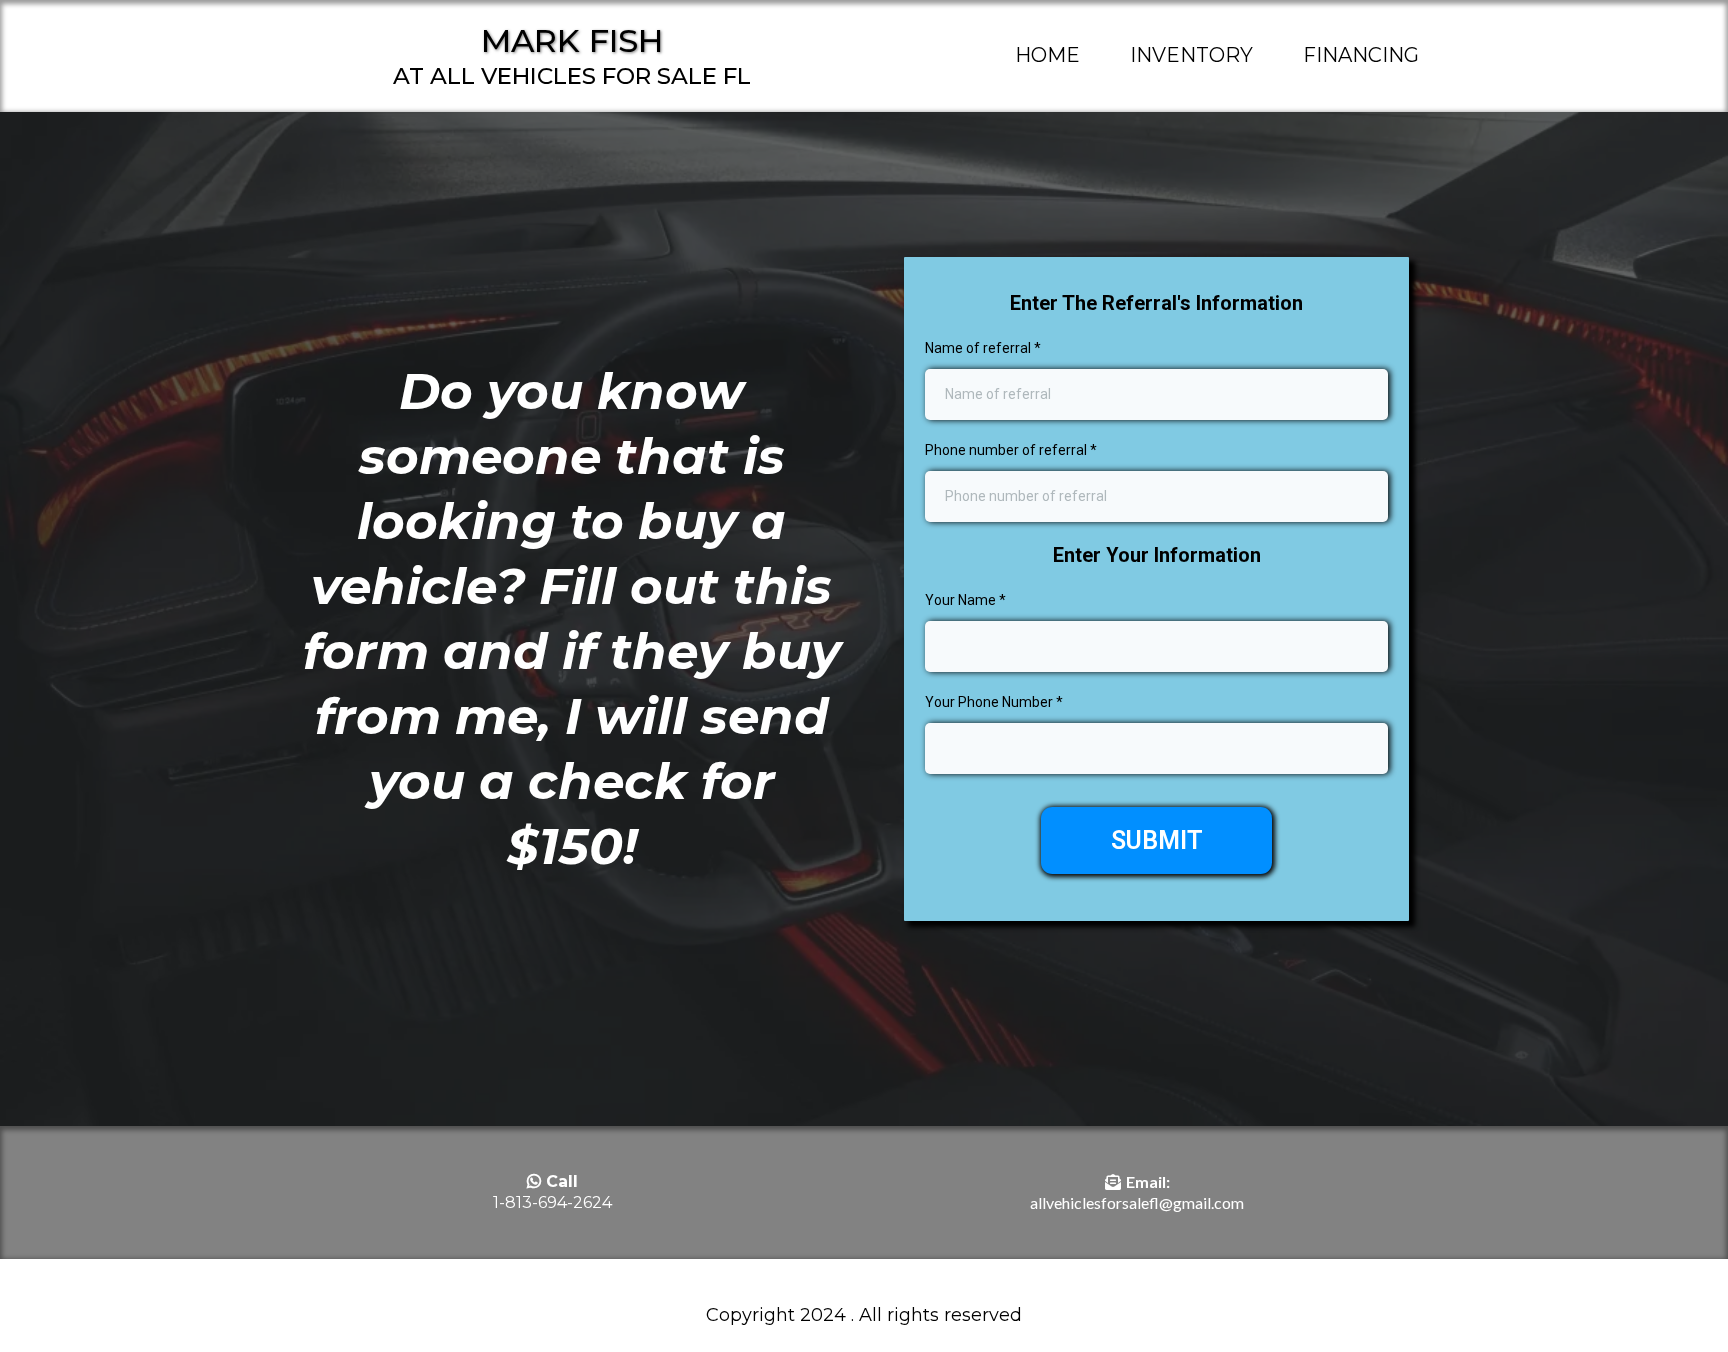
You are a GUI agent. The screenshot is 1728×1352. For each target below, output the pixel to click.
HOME (1047, 55)
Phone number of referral (1011, 450)
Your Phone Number (994, 702)
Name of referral (983, 348)
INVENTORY (1191, 55)
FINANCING (1361, 55)
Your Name (965, 600)
